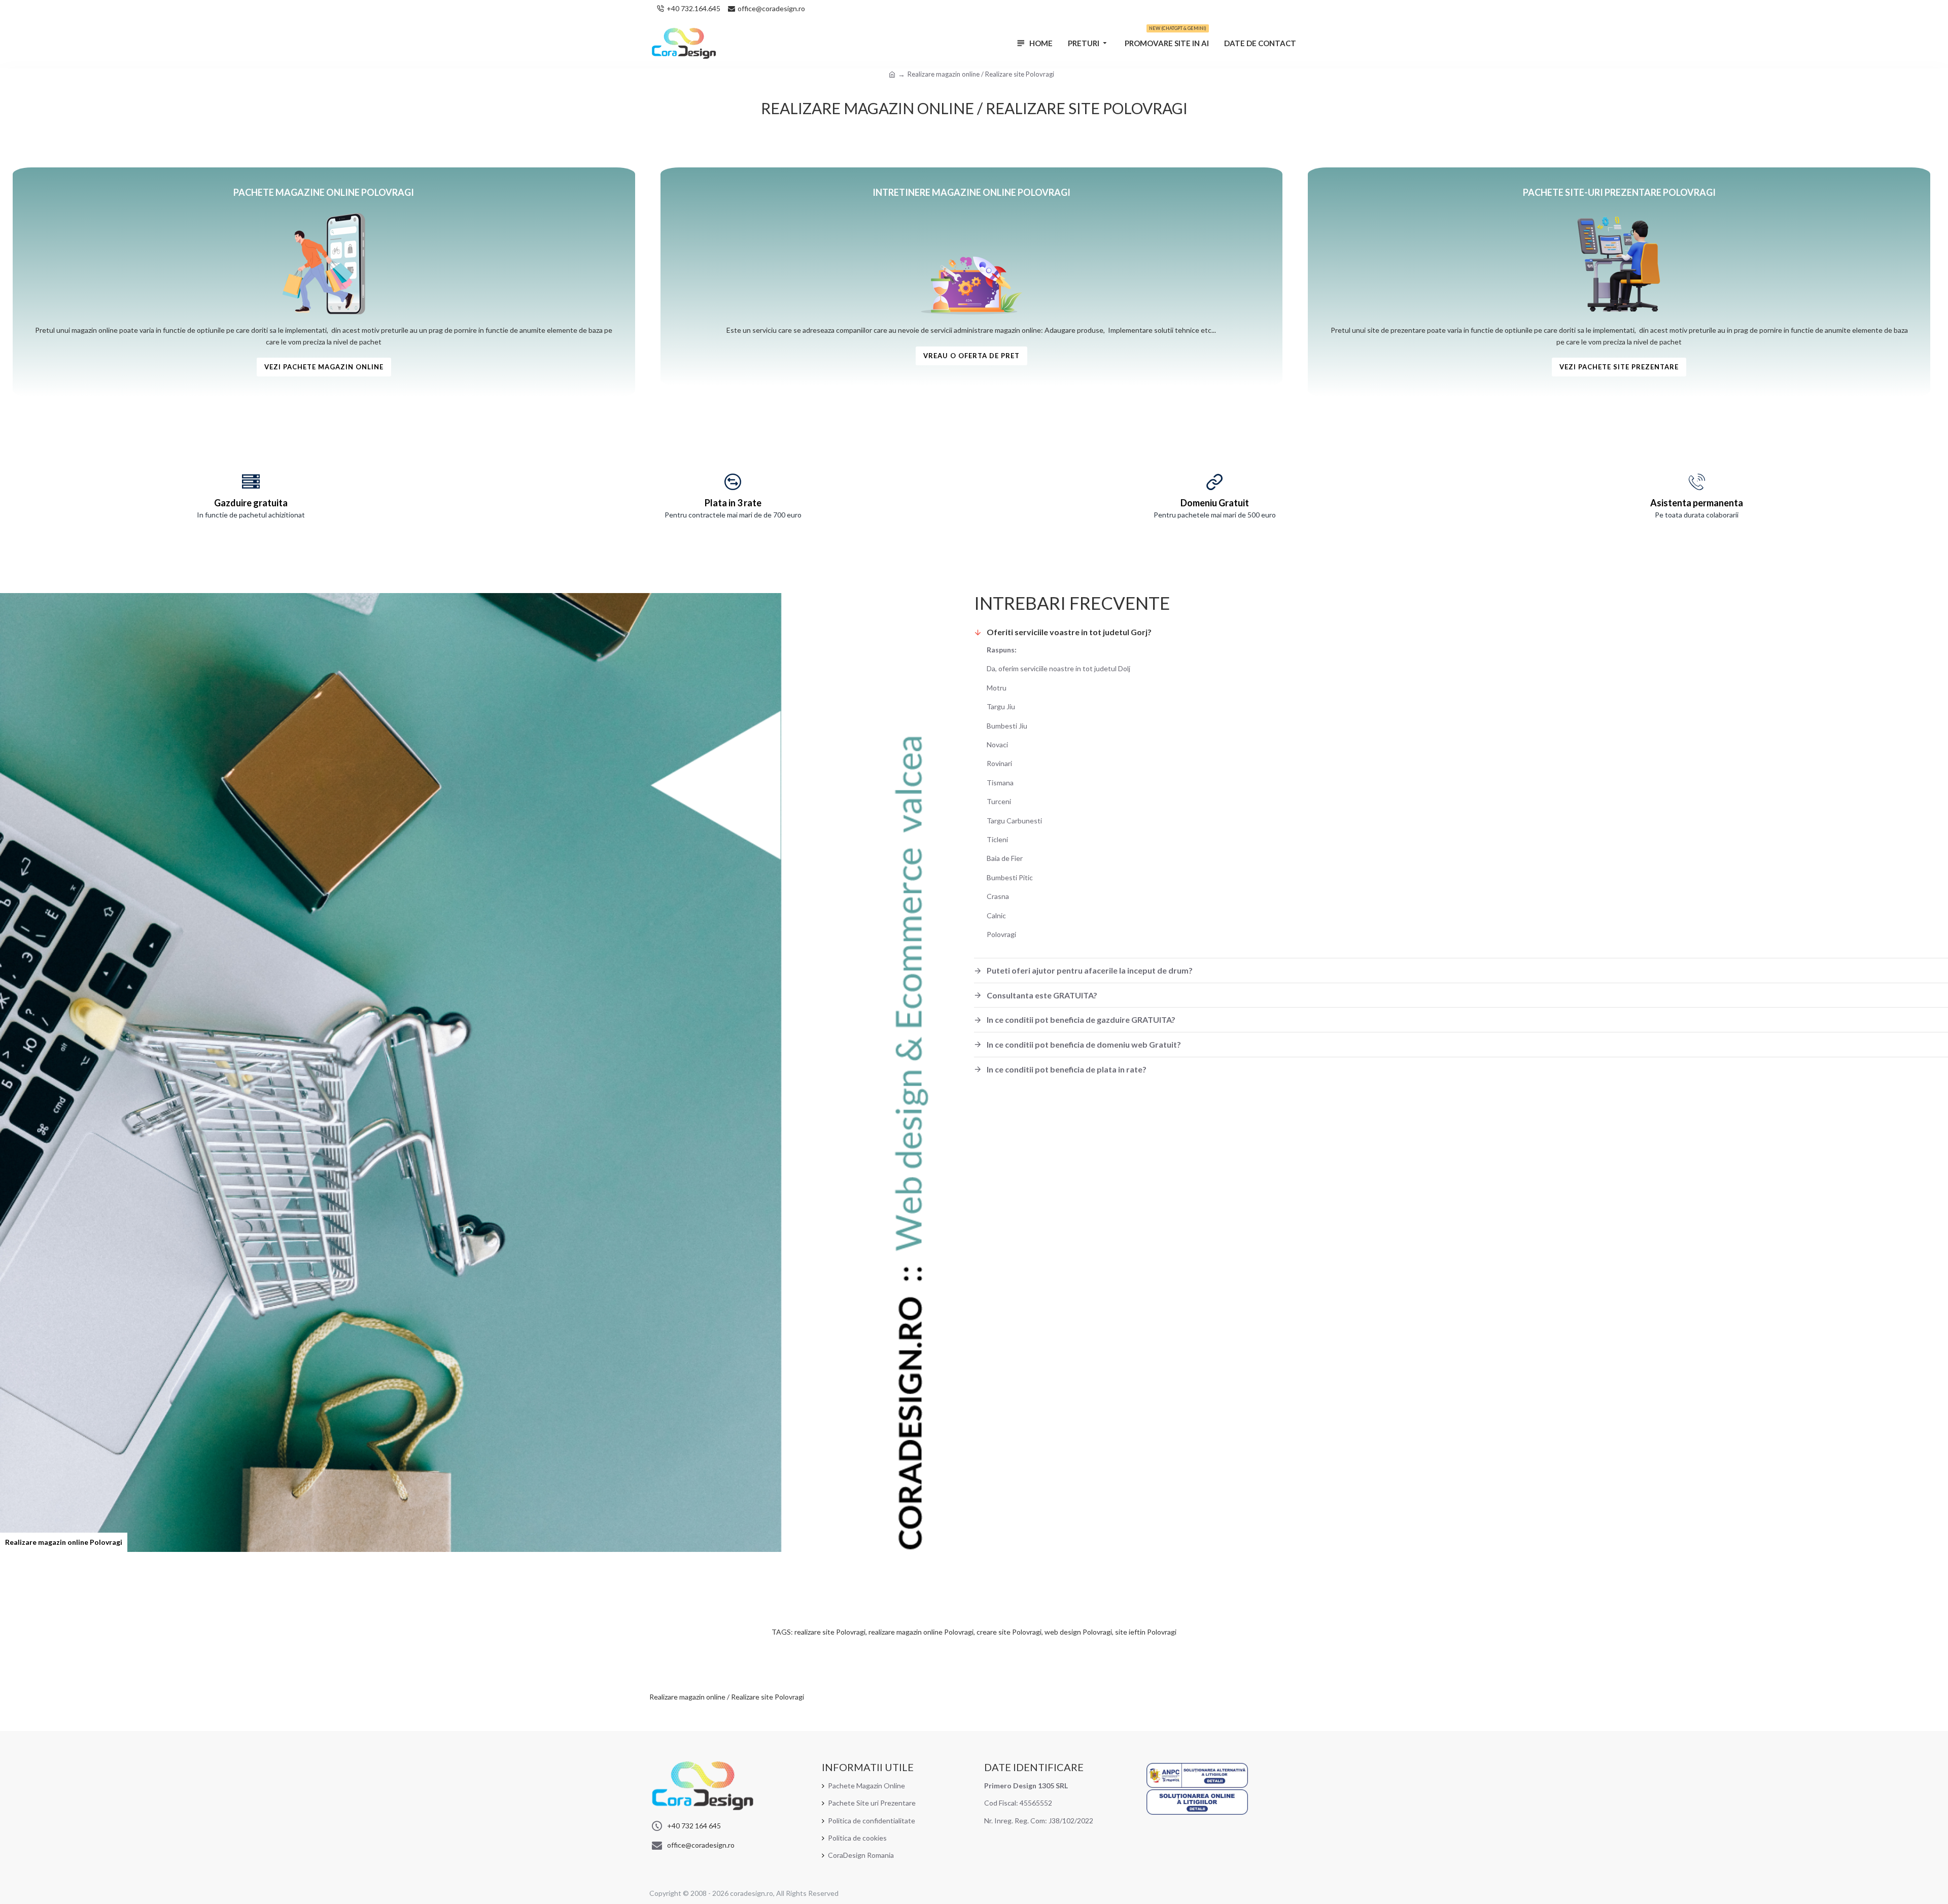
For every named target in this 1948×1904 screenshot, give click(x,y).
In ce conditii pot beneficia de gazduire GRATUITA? (1081, 1019)
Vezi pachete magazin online (324, 367)
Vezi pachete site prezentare (1619, 367)
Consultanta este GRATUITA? (1042, 995)
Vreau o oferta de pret (971, 356)
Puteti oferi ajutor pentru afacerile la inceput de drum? (1090, 970)
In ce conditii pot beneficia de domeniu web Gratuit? (1084, 1044)
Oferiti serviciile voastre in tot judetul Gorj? (1069, 632)
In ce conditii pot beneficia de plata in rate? (1067, 1069)
